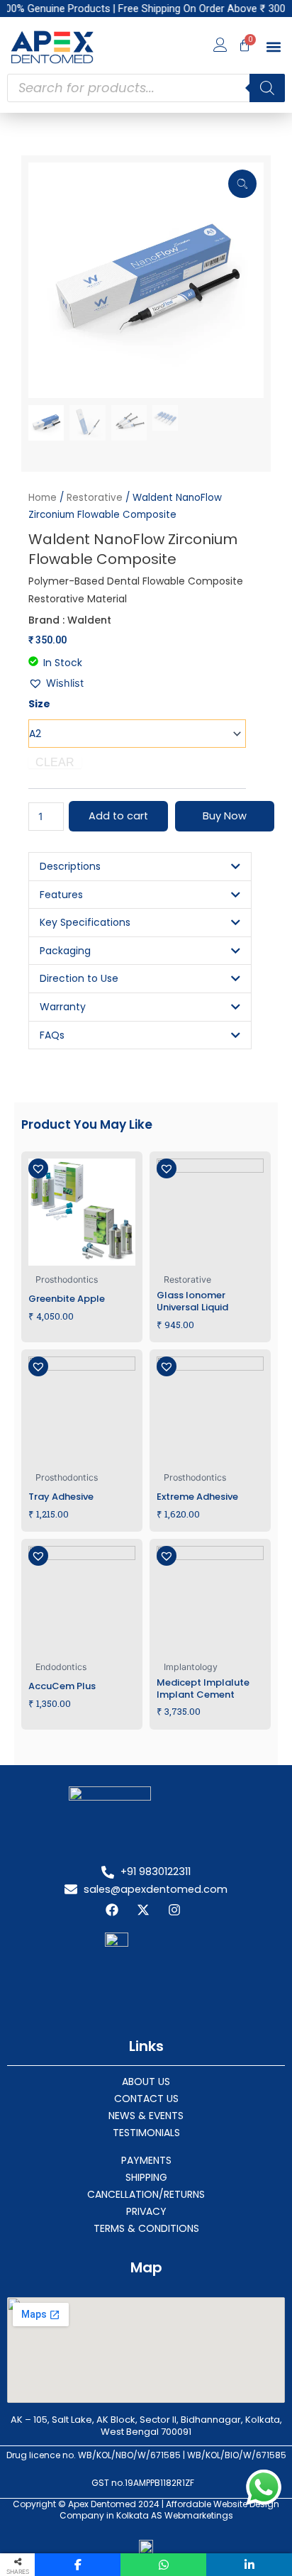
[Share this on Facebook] (78, 2565)
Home (43, 498)
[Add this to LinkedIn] (249, 2565)
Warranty (63, 1007)
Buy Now (225, 816)
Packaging (65, 951)
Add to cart (118, 816)
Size (39, 704)
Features (61, 895)
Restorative (95, 498)
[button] (273, 47)
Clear (55, 763)
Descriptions (70, 866)
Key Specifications (85, 922)
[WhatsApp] (163, 2565)
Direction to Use (79, 978)
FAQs (52, 1035)
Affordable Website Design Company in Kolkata (170, 2510)
